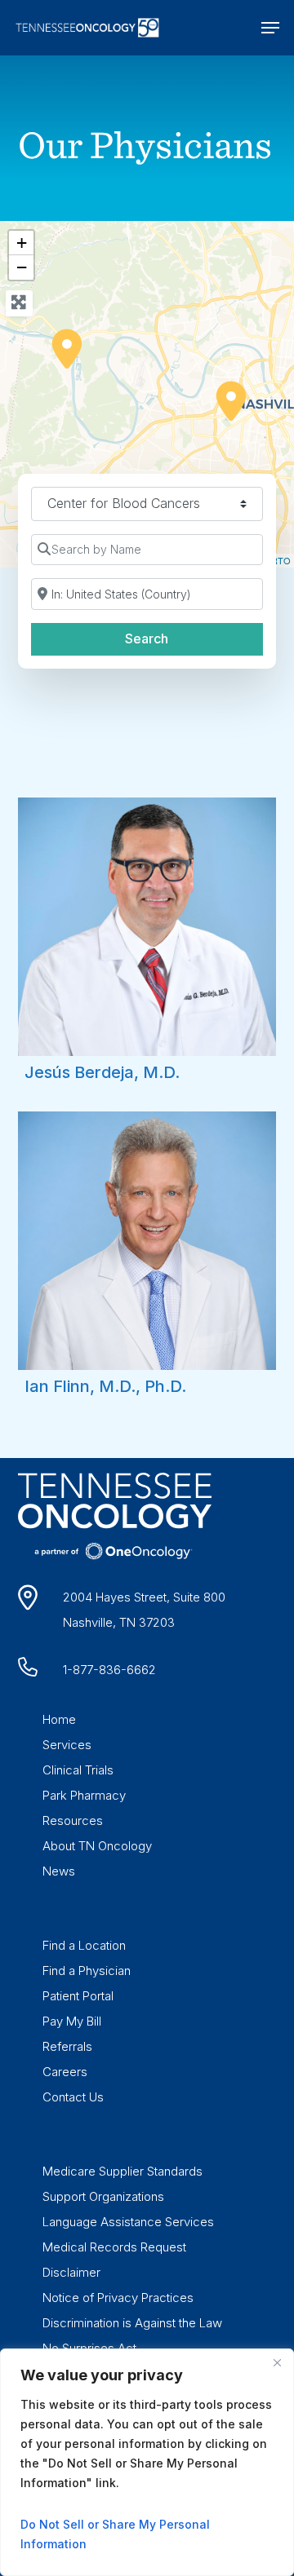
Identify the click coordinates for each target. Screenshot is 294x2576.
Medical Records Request (114, 2247)
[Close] (277, 2362)
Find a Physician (87, 1971)
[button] (270, 28)
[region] (147, 2462)
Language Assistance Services (128, 2222)
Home (59, 1719)
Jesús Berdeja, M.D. (102, 1072)
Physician (172, 144)
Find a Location (84, 1945)
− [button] (22, 267)
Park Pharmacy (84, 1795)
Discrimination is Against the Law (132, 2323)
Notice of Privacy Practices (118, 2298)
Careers (65, 2072)
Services (67, 1745)
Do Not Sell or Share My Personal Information (115, 2534)
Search (168, 638)
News (59, 1871)
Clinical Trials (78, 1770)
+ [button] (22, 243)
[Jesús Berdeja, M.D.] (66, 348)
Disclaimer (71, 2272)
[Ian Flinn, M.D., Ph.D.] (230, 400)
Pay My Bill (72, 2021)
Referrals (67, 2046)
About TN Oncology (97, 1846)
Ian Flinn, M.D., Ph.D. (105, 1386)
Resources (73, 1820)
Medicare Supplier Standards (122, 2171)
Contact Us (73, 2097)
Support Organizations (103, 2196)
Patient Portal (78, 1996)
